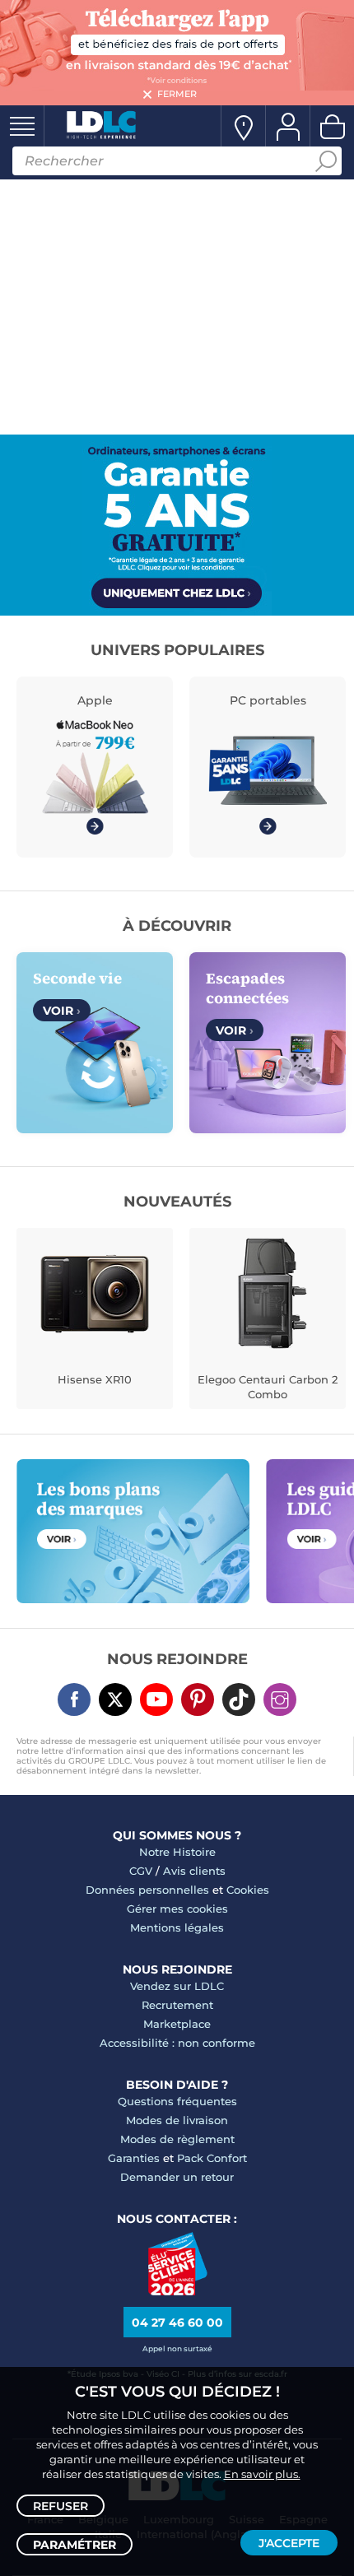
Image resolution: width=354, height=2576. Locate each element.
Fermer (177, 94)
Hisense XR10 (95, 1379)
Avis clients (194, 1871)
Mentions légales (177, 1927)
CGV (141, 1871)
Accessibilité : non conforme (177, 2043)
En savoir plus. (262, 2474)
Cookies (248, 1890)
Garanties (134, 2158)
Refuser (61, 2506)
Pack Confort (212, 2158)
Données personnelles (147, 1890)
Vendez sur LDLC (177, 1986)
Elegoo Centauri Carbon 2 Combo (268, 1387)
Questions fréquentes (177, 2101)
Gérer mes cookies (177, 1909)
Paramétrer (75, 2545)
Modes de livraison (177, 2120)
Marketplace (177, 2024)
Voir (62, 1011)
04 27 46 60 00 (177, 2323)
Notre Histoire (177, 1852)
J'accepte (289, 2543)
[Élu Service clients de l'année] (177, 2291)
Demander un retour (177, 2177)
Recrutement (177, 2005)
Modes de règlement (177, 2139)
